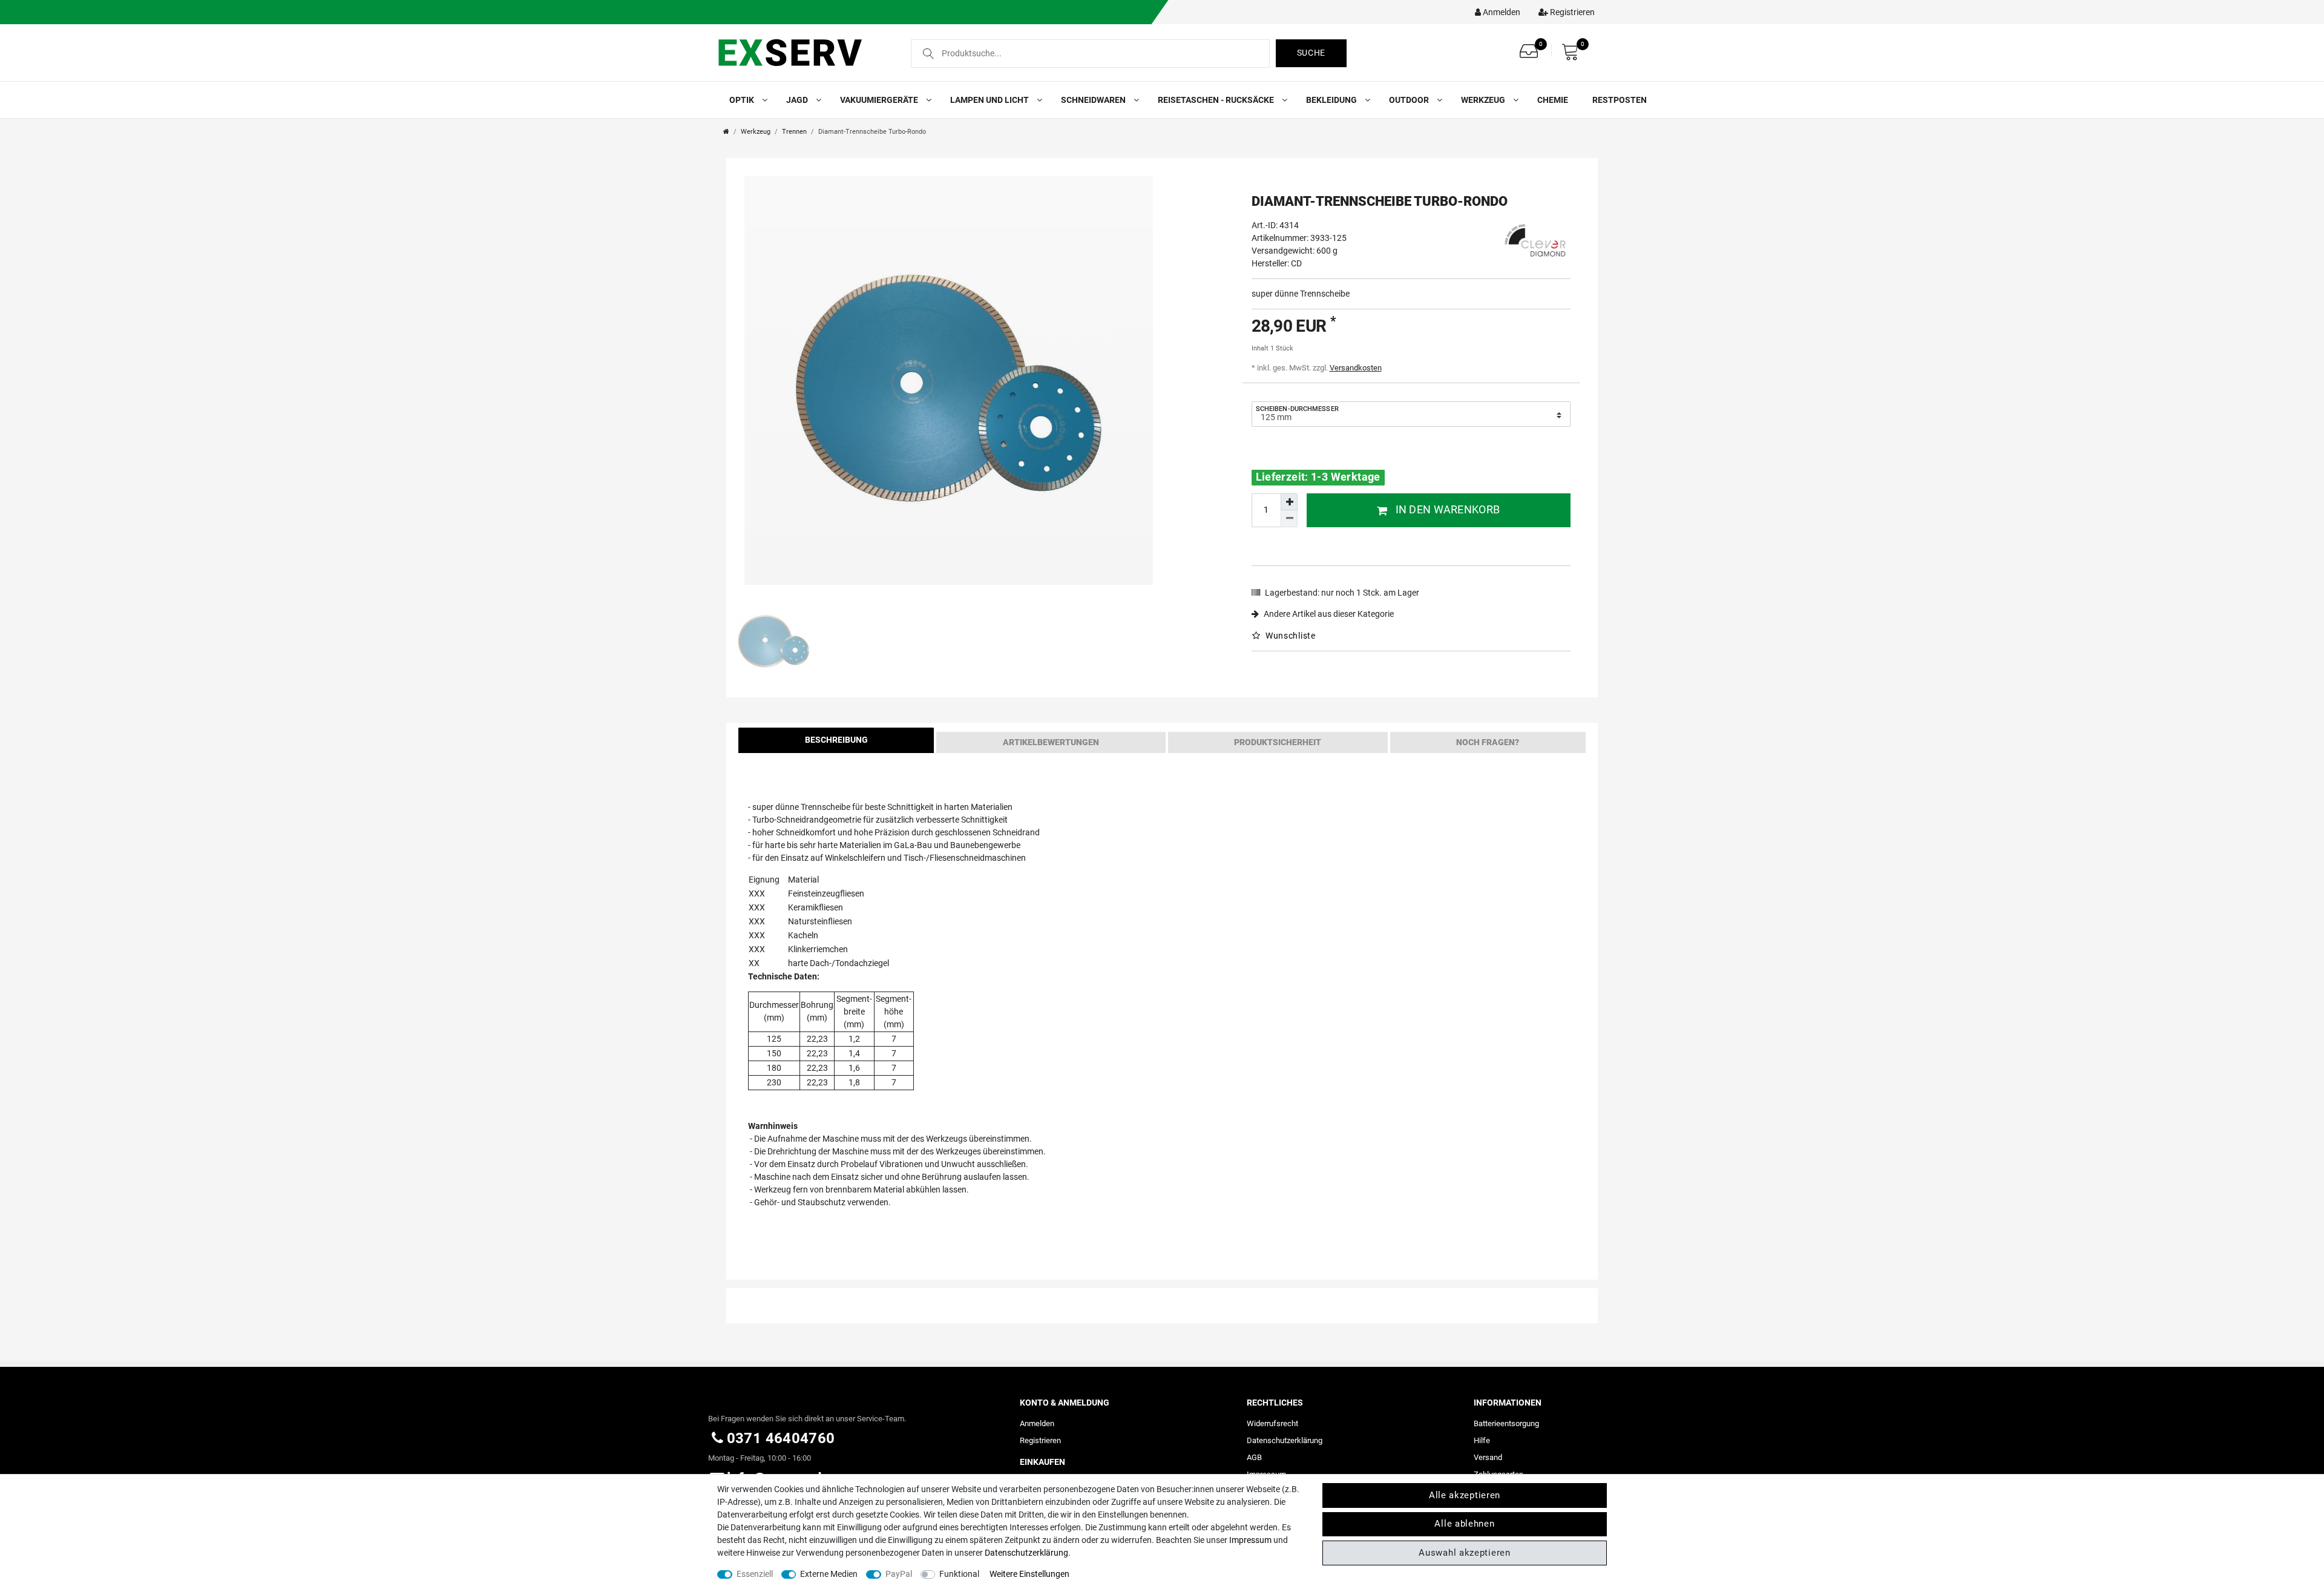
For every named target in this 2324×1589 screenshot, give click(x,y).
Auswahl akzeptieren (1464, 1553)
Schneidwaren (1094, 100)
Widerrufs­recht (1272, 1423)
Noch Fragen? (1488, 742)
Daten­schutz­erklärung (1285, 1440)
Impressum (1250, 1540)
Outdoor (1410, 100)
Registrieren (1040, 1440)
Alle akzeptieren (1465, 1495)
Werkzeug (1484, 100)
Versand (1488, 1457)
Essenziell (755, 1574)
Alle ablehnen (1464, 1524)
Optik (743, 100)
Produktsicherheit (1278, 742)
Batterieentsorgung (1506, 1423)
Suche (1311, 53)
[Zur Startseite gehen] (726, 132)
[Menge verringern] (1289, 519)
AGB (1254, 1457)
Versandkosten (1356, 368)
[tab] (836, 742)
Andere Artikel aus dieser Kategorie (1328, 614)
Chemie (1553, 100)
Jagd (798, 100)
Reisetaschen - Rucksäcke (1217, 100)
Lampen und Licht (990, 100)
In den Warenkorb (1448, 509)
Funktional (959, 1574)
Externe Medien (829, 1574)
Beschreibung (836, 740)
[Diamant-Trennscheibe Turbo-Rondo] (949, 380)
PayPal (899, 1574)
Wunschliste (1289, 636)
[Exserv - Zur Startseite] (803, 52)
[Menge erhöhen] (1289, 502)
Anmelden (1037, 1423)
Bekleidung (1332, 100)
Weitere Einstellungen (1029, 1574)
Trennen (794, 132)
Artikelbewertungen (1051, 742)
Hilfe (1482, 1440)
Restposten (1620, 100)
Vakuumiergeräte (880, 100)
